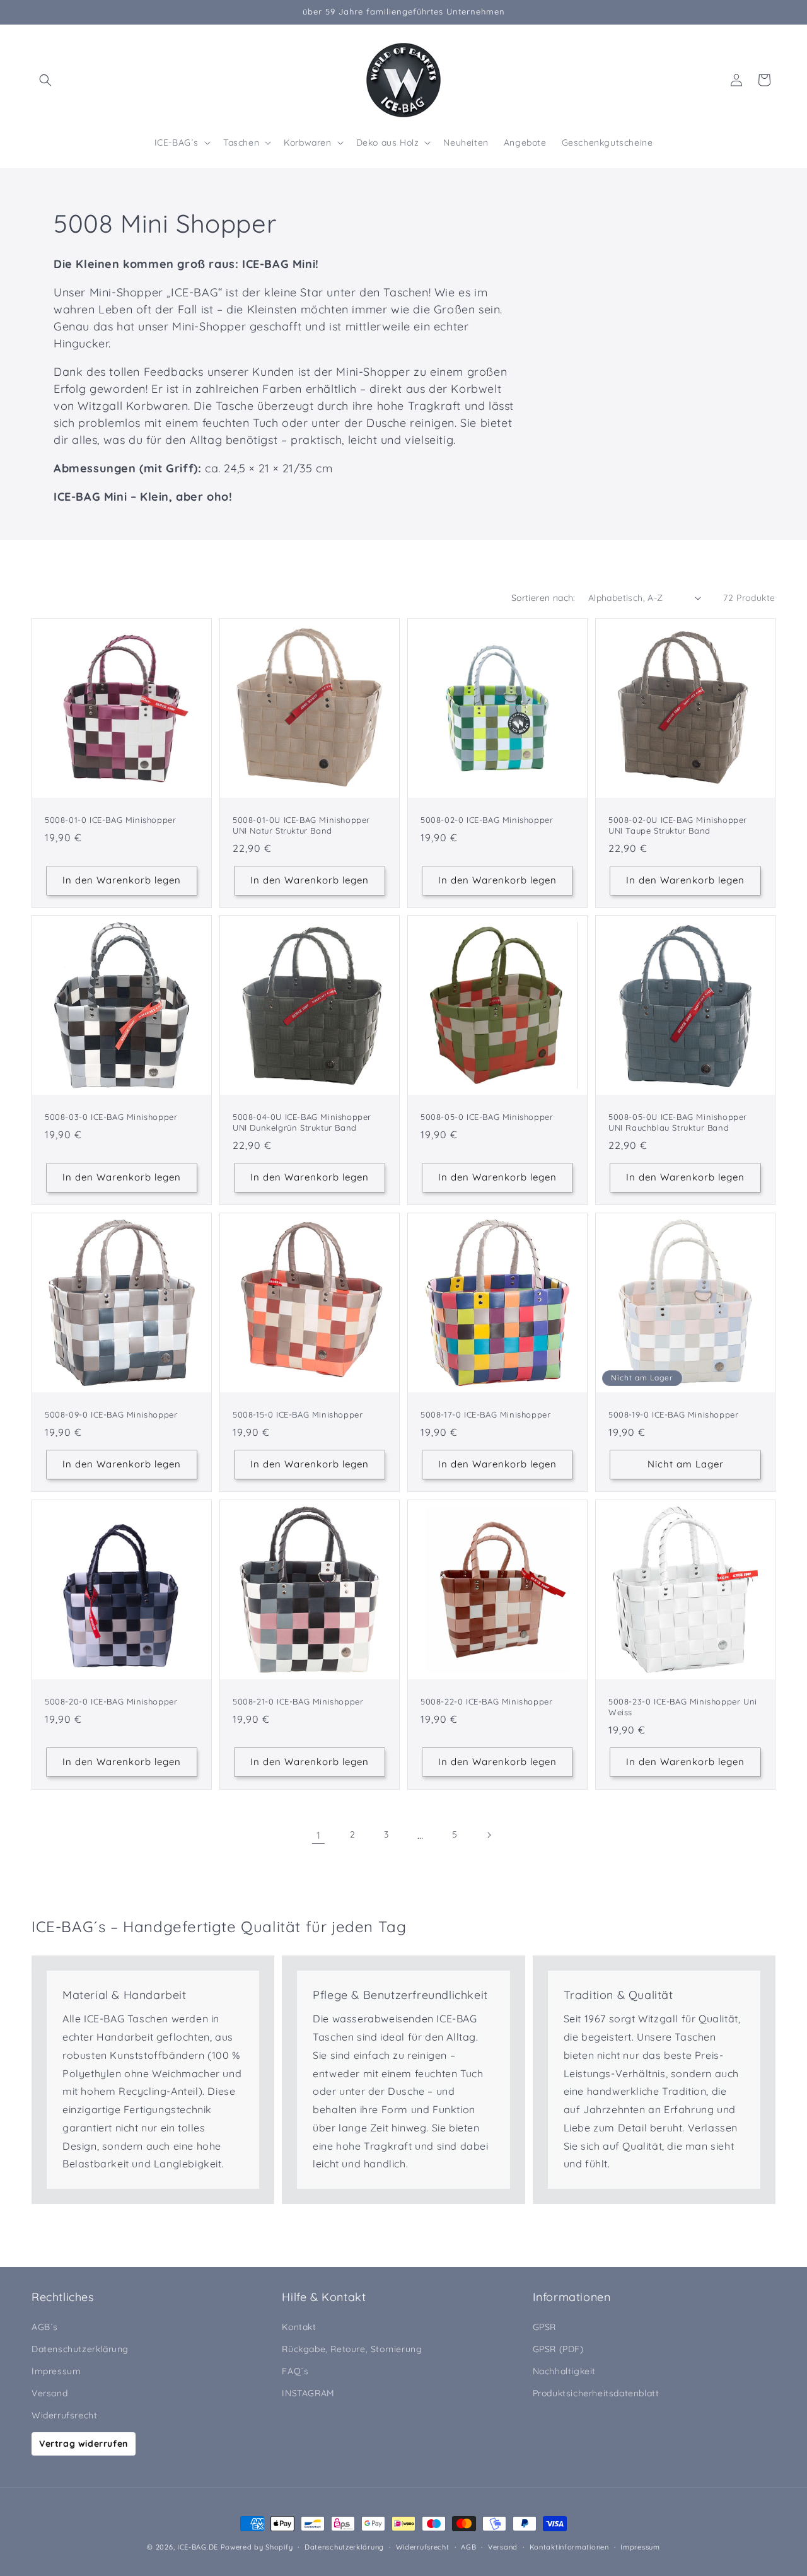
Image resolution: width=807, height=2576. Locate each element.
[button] (45, 80)
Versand (49, 2393)
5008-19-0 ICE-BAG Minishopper (673, 1414)
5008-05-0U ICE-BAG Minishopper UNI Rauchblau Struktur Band (678, 1122)
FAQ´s (295, 2371)
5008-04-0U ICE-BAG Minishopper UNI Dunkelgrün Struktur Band (302, 1122)
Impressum (56, 2371)
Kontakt (299, 2327)
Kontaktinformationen (569, 2547)
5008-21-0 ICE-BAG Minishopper (298, 1701)
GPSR (544, 2327)
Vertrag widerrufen (84, 2444)
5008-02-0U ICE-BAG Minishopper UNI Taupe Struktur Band (678, 825)
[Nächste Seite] (489, 1835)
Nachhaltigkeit (564, 2371)
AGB (468, 2547)
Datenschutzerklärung (80, 2349)
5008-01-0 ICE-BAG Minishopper (110, 820)
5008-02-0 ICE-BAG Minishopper (487, 820)
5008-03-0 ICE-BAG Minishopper (111, 1117)
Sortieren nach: (543, 598)
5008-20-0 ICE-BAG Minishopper (111, 1701)
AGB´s (45, 2327)
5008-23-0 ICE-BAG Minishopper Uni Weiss (683, 1707)
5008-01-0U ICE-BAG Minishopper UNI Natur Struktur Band (301, 825)
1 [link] (319, 1835)
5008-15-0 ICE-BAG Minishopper (298, 1414)
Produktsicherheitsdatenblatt (596, 2393)
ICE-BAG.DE (198, 2547)
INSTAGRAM (308, 2393)
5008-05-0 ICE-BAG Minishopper (487, 1117)
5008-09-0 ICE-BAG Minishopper (111, 1414)
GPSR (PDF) (558, 2349)
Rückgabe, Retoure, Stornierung (352, 2349)
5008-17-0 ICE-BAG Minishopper (485, 1414)
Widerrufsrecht (64, 2415)
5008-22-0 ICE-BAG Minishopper (486, 1701)
